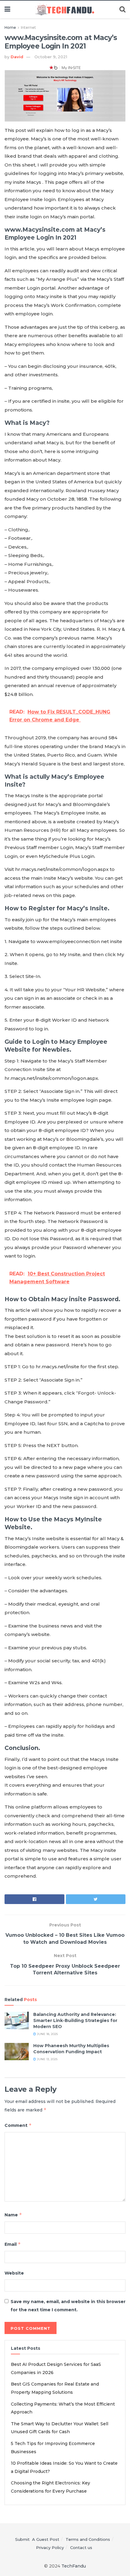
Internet (28, 27)
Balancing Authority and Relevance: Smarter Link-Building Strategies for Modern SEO (75, 2020)
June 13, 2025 (47, 2059)
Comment (18, 2125)
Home (10, 27)
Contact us (81, 2547)
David (17, 57)
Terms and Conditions (88, 2539)
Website (14, 2273)
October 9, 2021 (51, 57)
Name (13, 2215)
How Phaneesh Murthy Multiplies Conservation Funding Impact (71, 2049)
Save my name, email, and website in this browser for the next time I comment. (68, 2306)
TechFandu (74, 2566)
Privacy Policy (50, 2547)
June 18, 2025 (47, 2034)
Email (13, 2244)
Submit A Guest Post (37, 2539)
